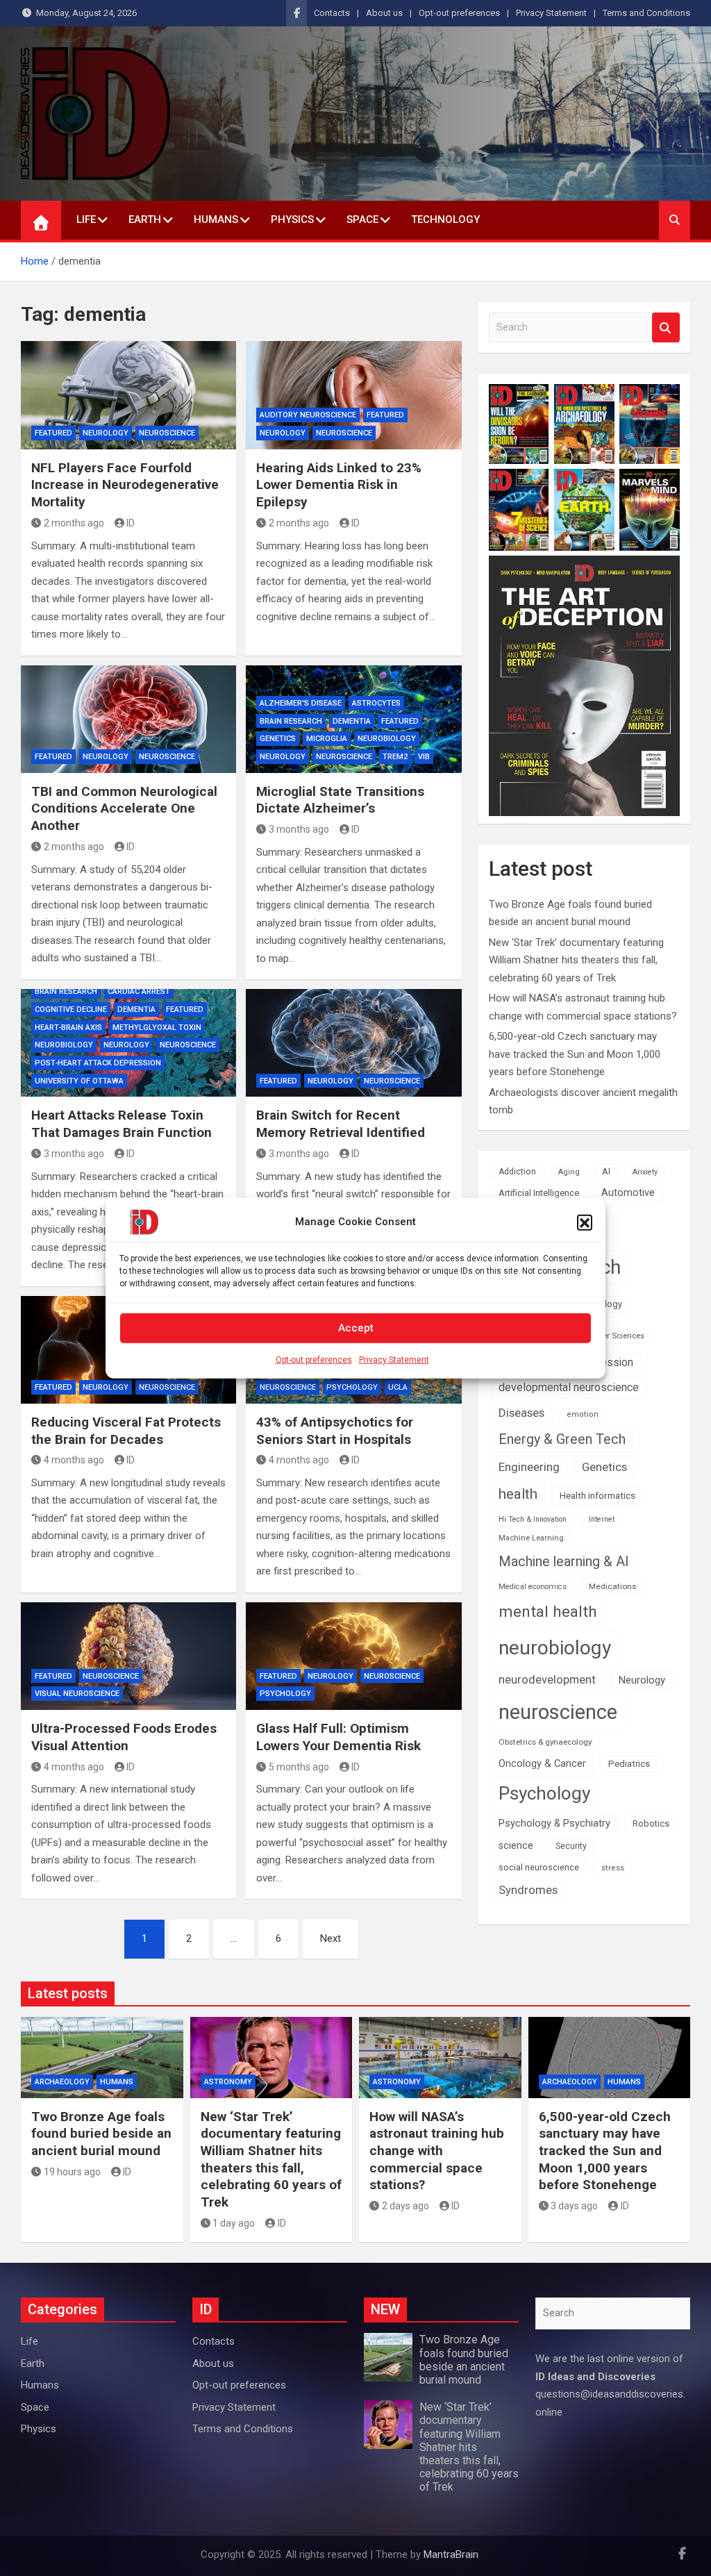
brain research (291, 721)
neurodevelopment (547, 1680)
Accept (356, 1328)
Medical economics (533, 1587)
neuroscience (558, 1712)
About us (384, 13)
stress (613, 1868)
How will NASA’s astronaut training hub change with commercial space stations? (437, 2151)
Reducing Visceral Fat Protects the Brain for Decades (126, 1431)
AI (606, 1171)
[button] (585, 1222)
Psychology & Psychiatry (554, 1823)
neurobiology (387, 739)
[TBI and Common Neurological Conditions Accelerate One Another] (128, 719)
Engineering (529, 1467)
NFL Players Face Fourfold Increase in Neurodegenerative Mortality (125, 485)
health (518, 1494)
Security (571, 1846)
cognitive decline (71, 1009)
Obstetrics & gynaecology (545, 1742)
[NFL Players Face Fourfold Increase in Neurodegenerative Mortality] (128, 395)
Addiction (517, 1172)
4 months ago (74, 1460)
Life (86, 219)
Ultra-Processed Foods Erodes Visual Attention (124, 1737)
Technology (445, 219)
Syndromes (528, 1890)
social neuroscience (539, 1867)
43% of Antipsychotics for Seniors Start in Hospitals (335, 1431)
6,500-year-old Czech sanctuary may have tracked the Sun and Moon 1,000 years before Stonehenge (575, 1054)
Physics (292, 219)
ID (131, 523)
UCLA (398, 1387)
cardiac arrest (139, 991)
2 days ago (405, 2206)
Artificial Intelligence (539, 1193)
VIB (424, 757)
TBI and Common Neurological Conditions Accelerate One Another (124, 808)
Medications (613, 1586)
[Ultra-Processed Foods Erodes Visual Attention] (128, 1656)
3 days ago (574, 2206)
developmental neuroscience (569, 1387)
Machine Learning (531, 1538)
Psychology (352, 1387)
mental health (548, 1612)
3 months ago (299, 829)
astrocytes (376, 703)
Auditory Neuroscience (308, 415)
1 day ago (234, 2223)
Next (331, 1938)
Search (666, 327)
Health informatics (597, 1495)
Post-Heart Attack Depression (98, 1063)
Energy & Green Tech (562, 1439)
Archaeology (62, 2082)
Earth (145, 219)
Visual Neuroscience (77, 1694)
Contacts (332, 13)
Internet (602, 1519)
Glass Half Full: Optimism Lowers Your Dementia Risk (338, 1737)
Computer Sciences (609, 1336)
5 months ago (299, 1767)
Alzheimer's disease (301, 703)
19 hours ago (72, 2172)
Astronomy (228, 2082)
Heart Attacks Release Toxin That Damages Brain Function (122, 1124)
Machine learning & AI (564, 1562)
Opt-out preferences (314, 1359)
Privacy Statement (394, 1359)
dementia (352, 721)
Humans (216, 219)
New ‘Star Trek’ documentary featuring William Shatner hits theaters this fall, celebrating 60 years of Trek (576, 960)
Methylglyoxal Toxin (157, 1028)
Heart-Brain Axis (68, 1028)
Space (362, 219)
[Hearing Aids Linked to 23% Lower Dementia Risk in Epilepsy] (353, 395)
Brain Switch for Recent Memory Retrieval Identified (341, 1124)
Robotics (651, 1823)
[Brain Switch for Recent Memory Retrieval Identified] (353, 1043)
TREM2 (395, 757)
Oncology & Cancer (542, 1763)
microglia (327, 739)
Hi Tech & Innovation (533, 1519)
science (516, 1845)
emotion (583, 1414)
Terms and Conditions (646, 13)
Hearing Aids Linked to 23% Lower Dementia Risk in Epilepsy (339, 485)
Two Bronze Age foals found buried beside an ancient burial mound (101, 2134)
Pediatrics (629, 1764)
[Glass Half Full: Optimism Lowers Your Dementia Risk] (353, 1656)
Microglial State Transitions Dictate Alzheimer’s (340, 800)
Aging (569, 1172)
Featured (53, 433)
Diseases (521, 1413)
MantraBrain (451, 2554)
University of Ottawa (79, 1081)
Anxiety (645, 1172)
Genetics (278, 739)
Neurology (106, 433)
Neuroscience (167, 433)
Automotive (628, 1193)
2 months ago (74, 523)
